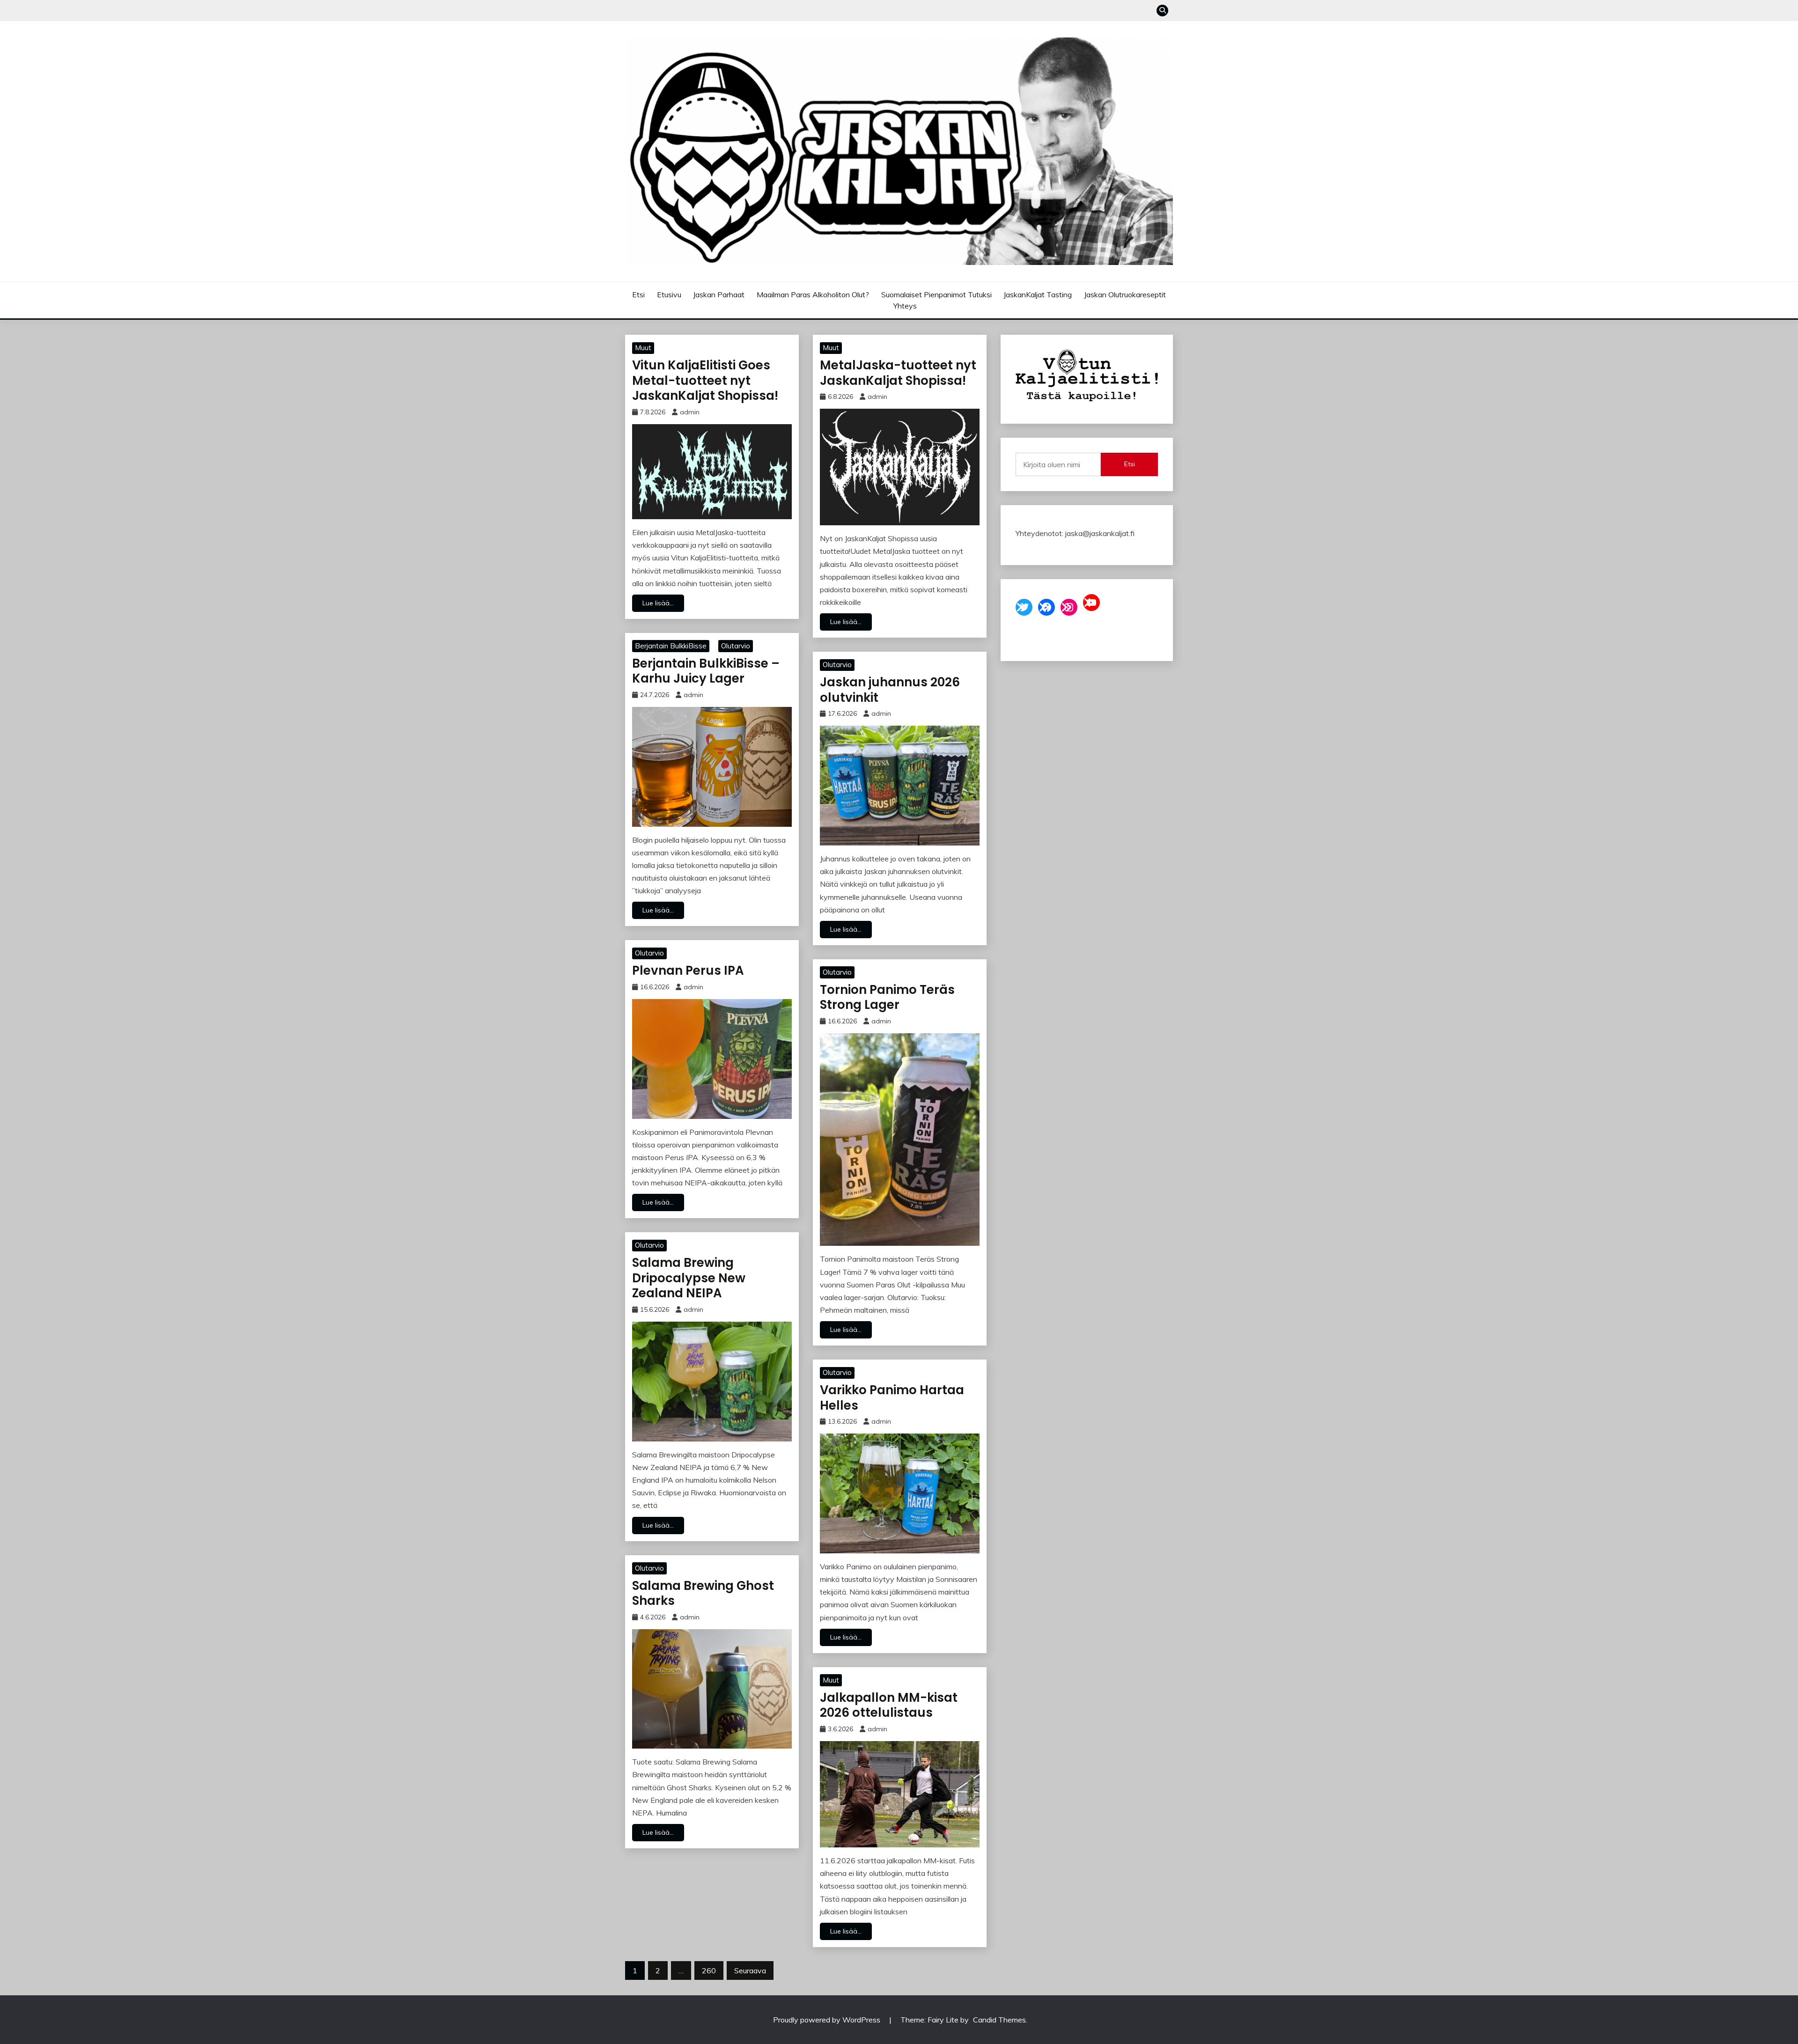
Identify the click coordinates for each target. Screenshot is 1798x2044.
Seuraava (750, 1970)
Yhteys (905, 306)
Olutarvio (736, 646)
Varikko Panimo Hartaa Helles (892, 1398)
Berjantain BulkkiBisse (671, 646)
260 (709, 1970)
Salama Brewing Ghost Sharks (703, 1593)
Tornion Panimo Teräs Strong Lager (887, 997)
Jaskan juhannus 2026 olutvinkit (890, 690)
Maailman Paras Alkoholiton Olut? (813, 294)
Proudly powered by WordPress (828, 2020)
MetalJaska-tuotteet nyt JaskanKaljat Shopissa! (898, 373)
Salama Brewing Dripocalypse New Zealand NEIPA (689, 1278)
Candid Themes (999, 2020)
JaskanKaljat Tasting (1038, 294)
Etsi (638, 294)
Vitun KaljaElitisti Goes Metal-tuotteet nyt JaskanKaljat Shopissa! (705, 380)
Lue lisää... (658, 603)
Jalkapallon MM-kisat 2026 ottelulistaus (889, 1705)
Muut (643, 348)
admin (690, 412)
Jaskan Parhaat (719, 294)
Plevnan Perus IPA (688, 971)
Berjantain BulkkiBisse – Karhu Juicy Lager (706, 671)
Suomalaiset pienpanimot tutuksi (936, 294)
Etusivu (669, 294)
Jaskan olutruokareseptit (1125, 294)
